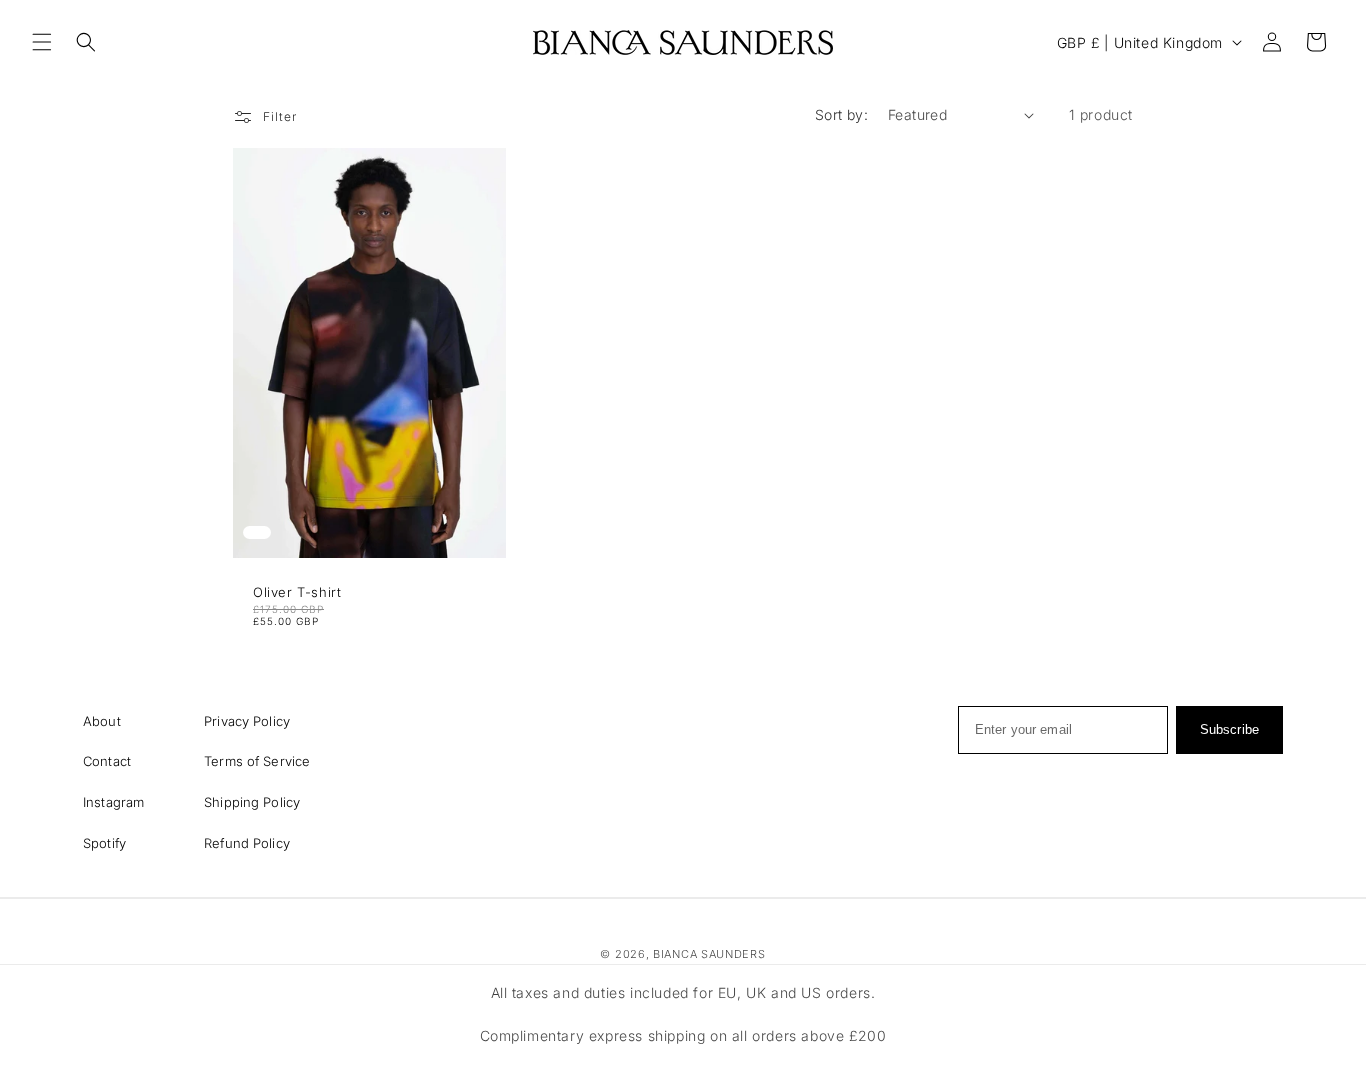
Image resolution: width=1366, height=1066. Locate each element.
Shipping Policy (252, 802)
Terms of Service (257, 761)
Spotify (104, 843)
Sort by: (841, 114)
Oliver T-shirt (297, 592)
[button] (42, 42)
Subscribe (1229, 729)
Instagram (113, 802)
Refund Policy (247, 843)
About (102, 721)
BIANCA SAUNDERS (709, 954)
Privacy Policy (247, 721)
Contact (107, 761)
